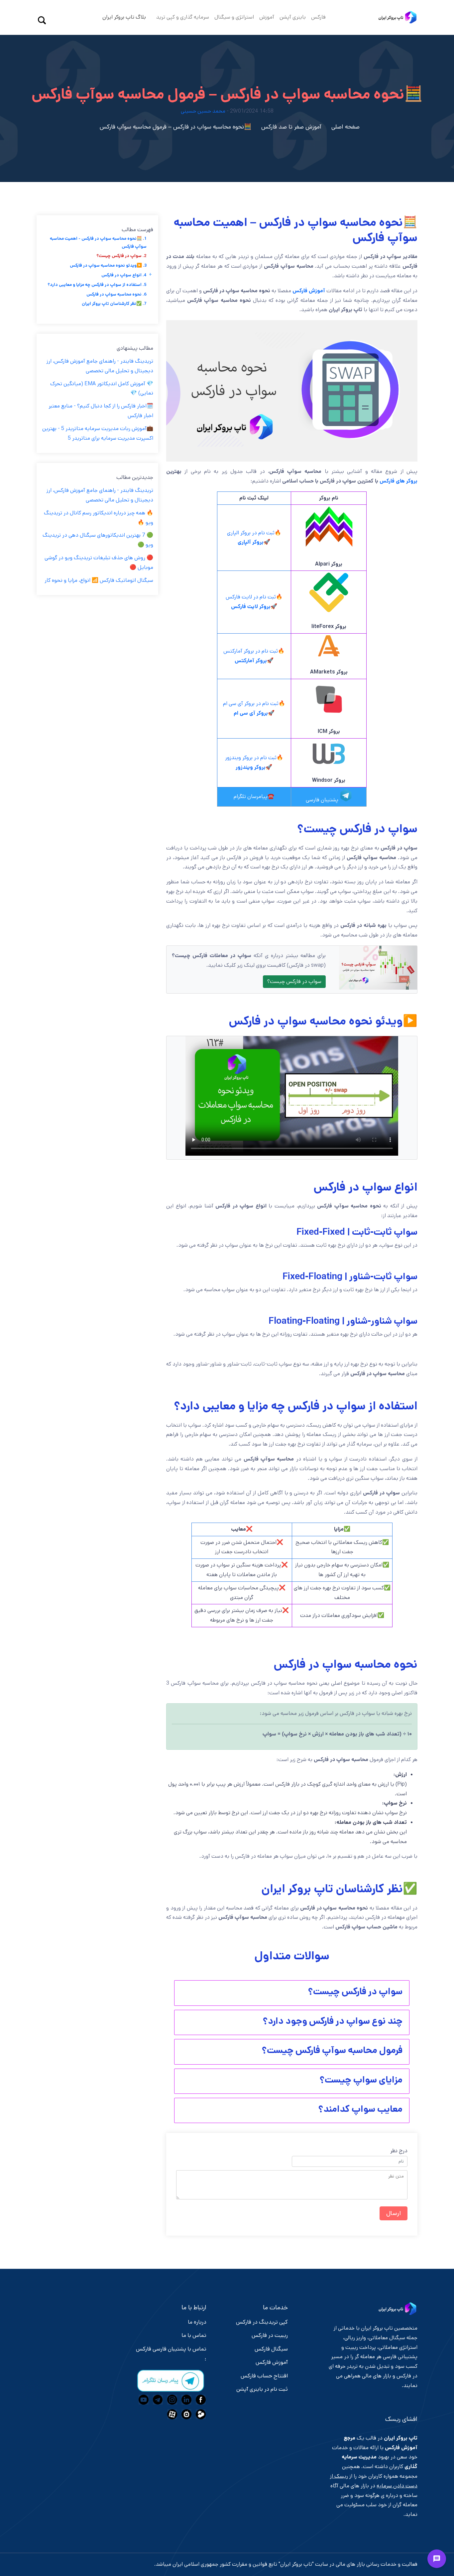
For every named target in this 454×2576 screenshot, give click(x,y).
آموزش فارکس (309, 291)
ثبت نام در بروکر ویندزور (251, 758)
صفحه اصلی (345, 127)
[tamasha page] (200, 2414)
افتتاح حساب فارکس (264, 2376)
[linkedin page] (186, 2400)
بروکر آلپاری (251, 542)
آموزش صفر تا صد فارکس (291, 127)
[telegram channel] (157, 2400)
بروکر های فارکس (398, 481)
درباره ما (197, 2322)
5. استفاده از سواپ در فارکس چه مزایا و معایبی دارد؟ (97, 285)
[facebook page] (200, 2400)
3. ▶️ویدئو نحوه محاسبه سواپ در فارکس (108, 266)
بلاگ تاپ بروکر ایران (124, 17)
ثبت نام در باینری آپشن (262, 2389)
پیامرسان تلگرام (251, 797)
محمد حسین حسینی (203, 111)
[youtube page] (143, 2400)
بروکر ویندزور (251, 767)
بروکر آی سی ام (251, 713)
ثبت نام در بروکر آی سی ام (251, 704)
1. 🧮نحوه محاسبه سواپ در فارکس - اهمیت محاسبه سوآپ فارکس (98, 242)
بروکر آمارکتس (251, 661)
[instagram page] (171, 2400)
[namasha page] (186, 2414)
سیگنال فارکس (271, 2349)
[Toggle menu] (437, 2559)
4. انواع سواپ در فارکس (124, 275)
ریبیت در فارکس (270, 2335)
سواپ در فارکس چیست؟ (294, 981)
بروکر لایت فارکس (251, 607)
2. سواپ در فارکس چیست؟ (121, 256)
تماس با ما (194, 2335)
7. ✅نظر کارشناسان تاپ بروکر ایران (114, 304)
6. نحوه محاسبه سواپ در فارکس (116, 294)
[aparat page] (171, 2414)
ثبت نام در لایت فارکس (251, 597)
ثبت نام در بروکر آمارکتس (251, 651)
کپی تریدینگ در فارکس (262, 2322)
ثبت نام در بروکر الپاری (251, 533)
